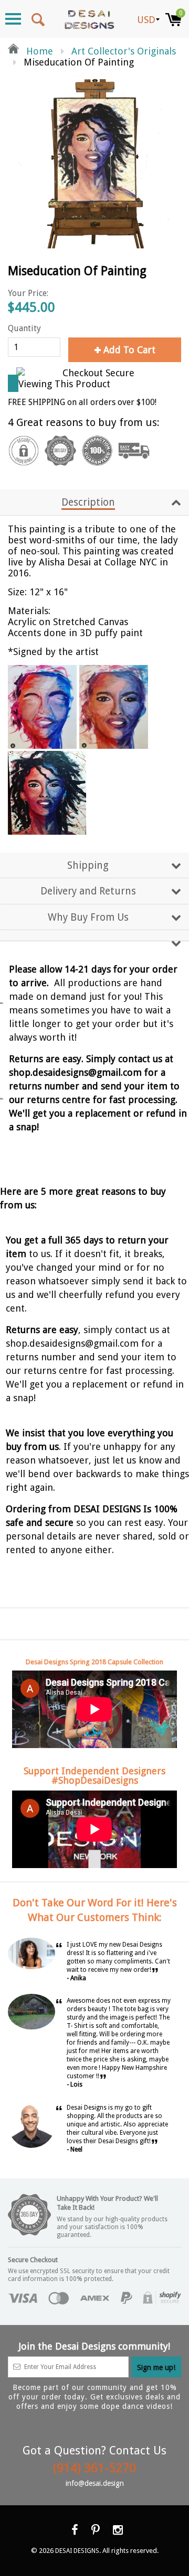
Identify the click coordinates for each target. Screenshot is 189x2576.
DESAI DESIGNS (77, 2551)
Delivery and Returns (88, 891)
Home (38, 51)
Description (88, 502)
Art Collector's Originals (124, 51)
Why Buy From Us (88, 917)
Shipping (88, 865)
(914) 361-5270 (94, 2468)
